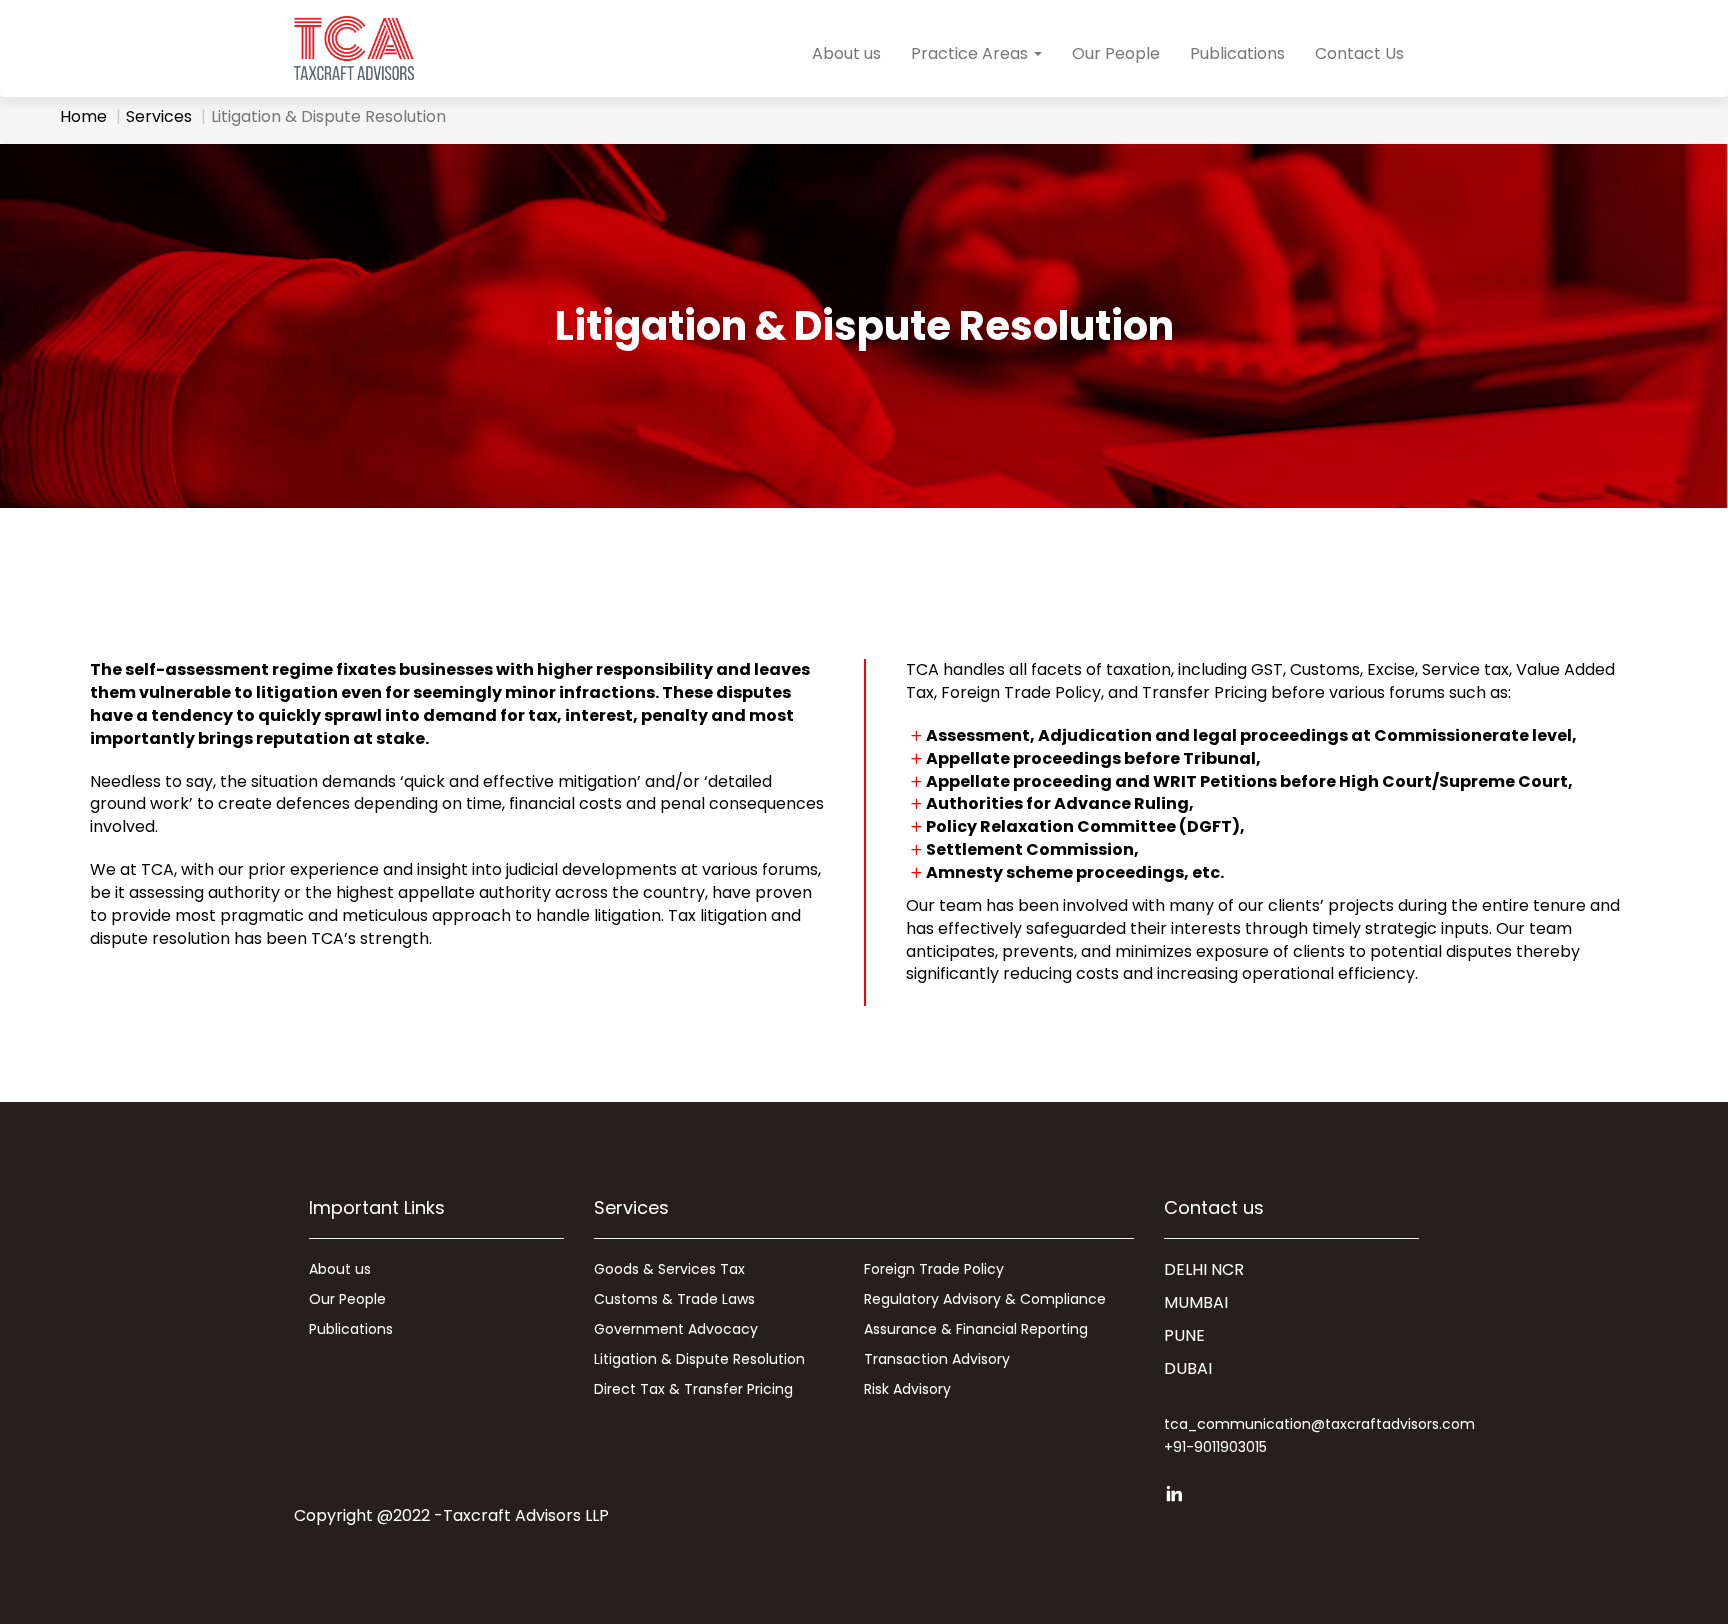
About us (846, 53)
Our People (1116, 53)
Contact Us (1359, 53)
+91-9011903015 (1215, 1447)
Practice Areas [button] (971, 53)
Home (83, 116)
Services (159, 116)
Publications (1237, 53)
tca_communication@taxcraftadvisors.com (1319, 1424)
